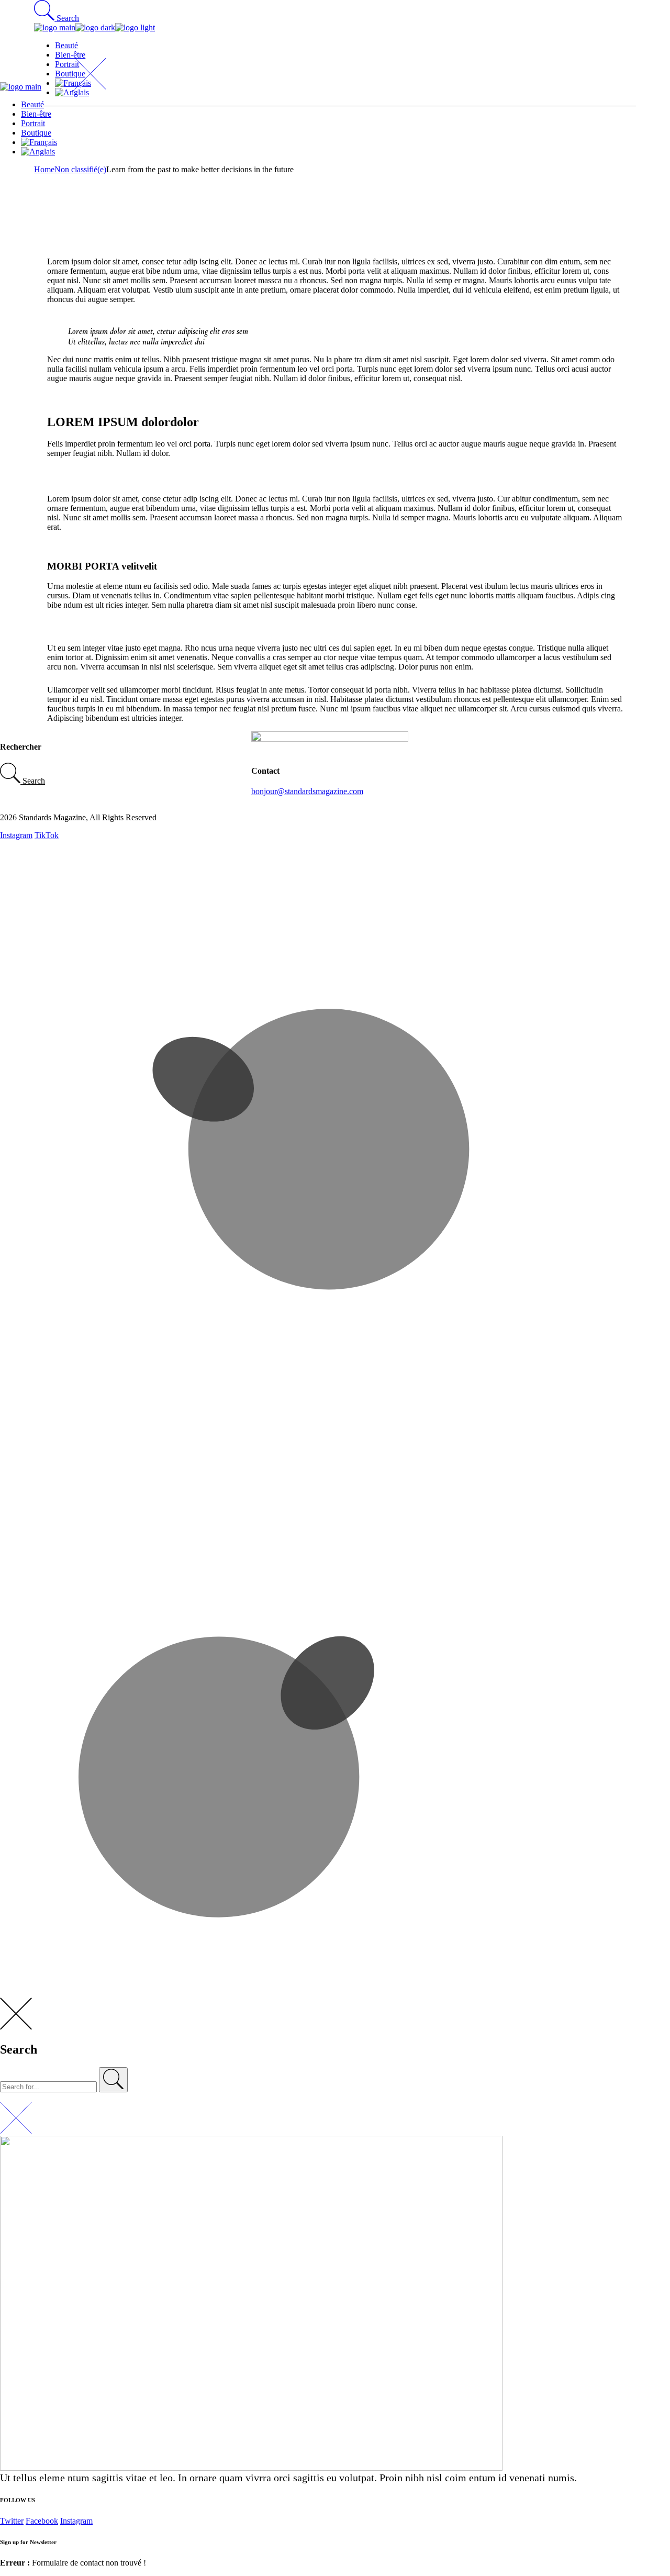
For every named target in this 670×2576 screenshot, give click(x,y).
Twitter (12, 2521)
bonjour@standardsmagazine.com (307, 791)
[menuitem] (345, 142)
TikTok (47, 835)
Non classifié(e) (80, 169)
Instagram (16, 835)
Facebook (42, 2521)
